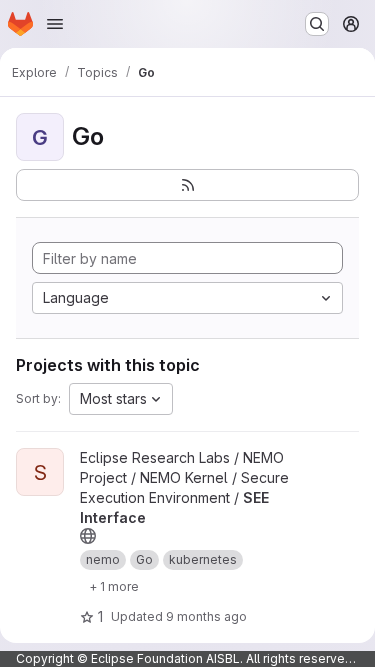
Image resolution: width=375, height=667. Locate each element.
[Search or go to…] (317, 24)
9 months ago (206, 616)
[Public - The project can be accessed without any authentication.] (88, 536)
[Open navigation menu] (55, 24)
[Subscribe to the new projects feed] (187, 185)
